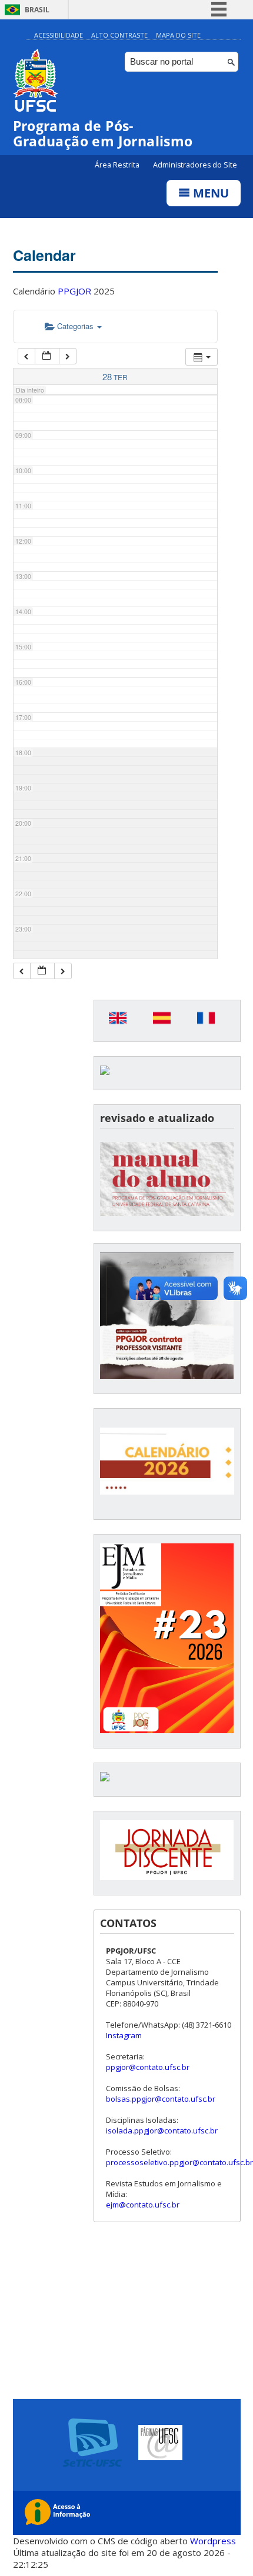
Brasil (37, 10)
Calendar (44, 255)
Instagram (124, 2035)
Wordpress (213, 2541)
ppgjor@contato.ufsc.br (148, 2067)
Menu (209, 193)
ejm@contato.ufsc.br (143, 2205)
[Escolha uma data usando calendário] (47, 356)
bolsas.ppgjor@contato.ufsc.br (161, 2099)
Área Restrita (118, 165)
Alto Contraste (119, 35)
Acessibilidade (59, 35)
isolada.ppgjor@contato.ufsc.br (162, 2131)
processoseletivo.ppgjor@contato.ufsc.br (179, 2162)
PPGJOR (74, 291)
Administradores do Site (195, 165)
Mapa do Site (178, 35)
